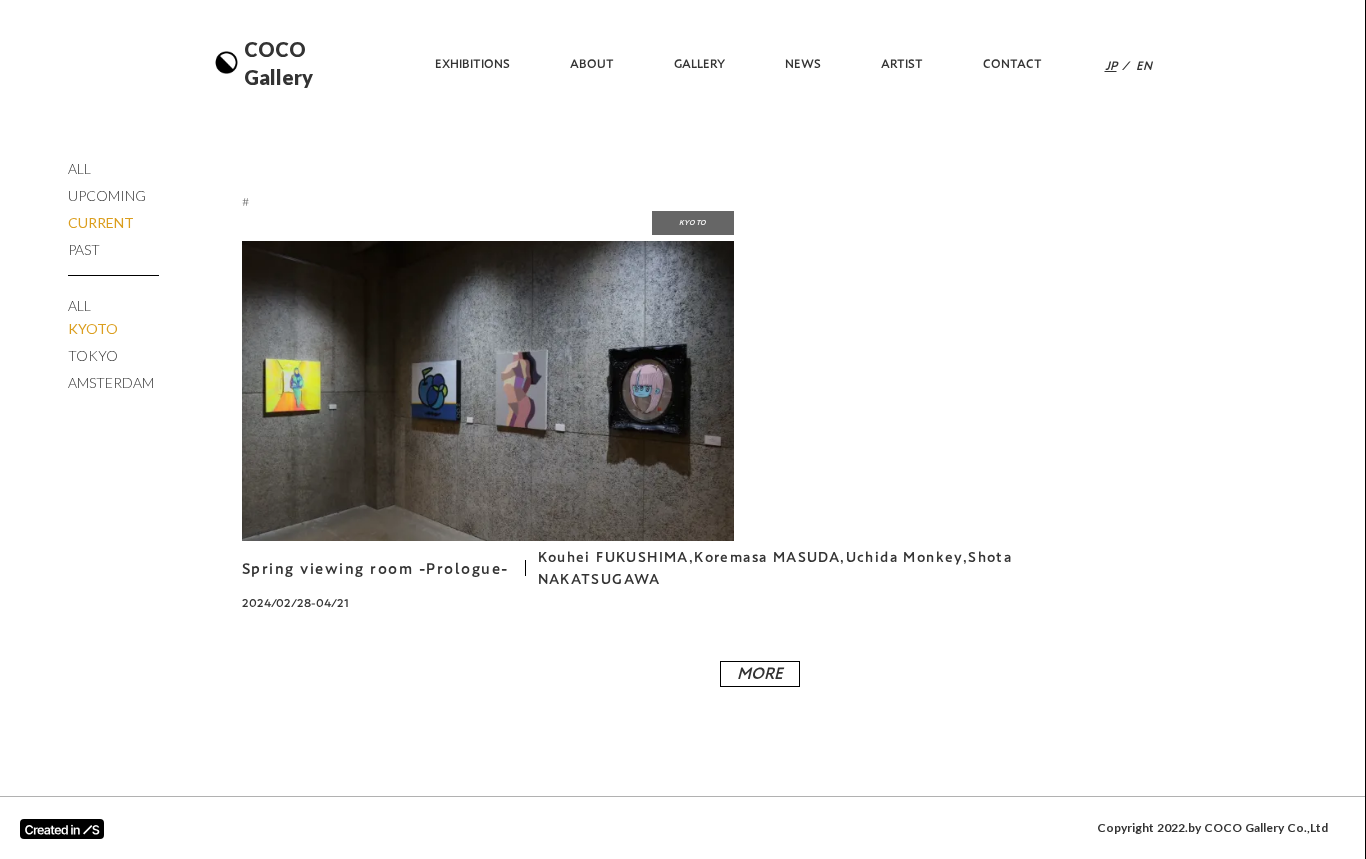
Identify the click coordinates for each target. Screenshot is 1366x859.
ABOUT (592, 63)
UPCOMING (107, 195)
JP (1111, 65)
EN (1144, 65)
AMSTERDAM (111, 382)
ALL (79, 168)
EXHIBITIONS (472, 63)
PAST (84, 249)
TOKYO (93, 355)
